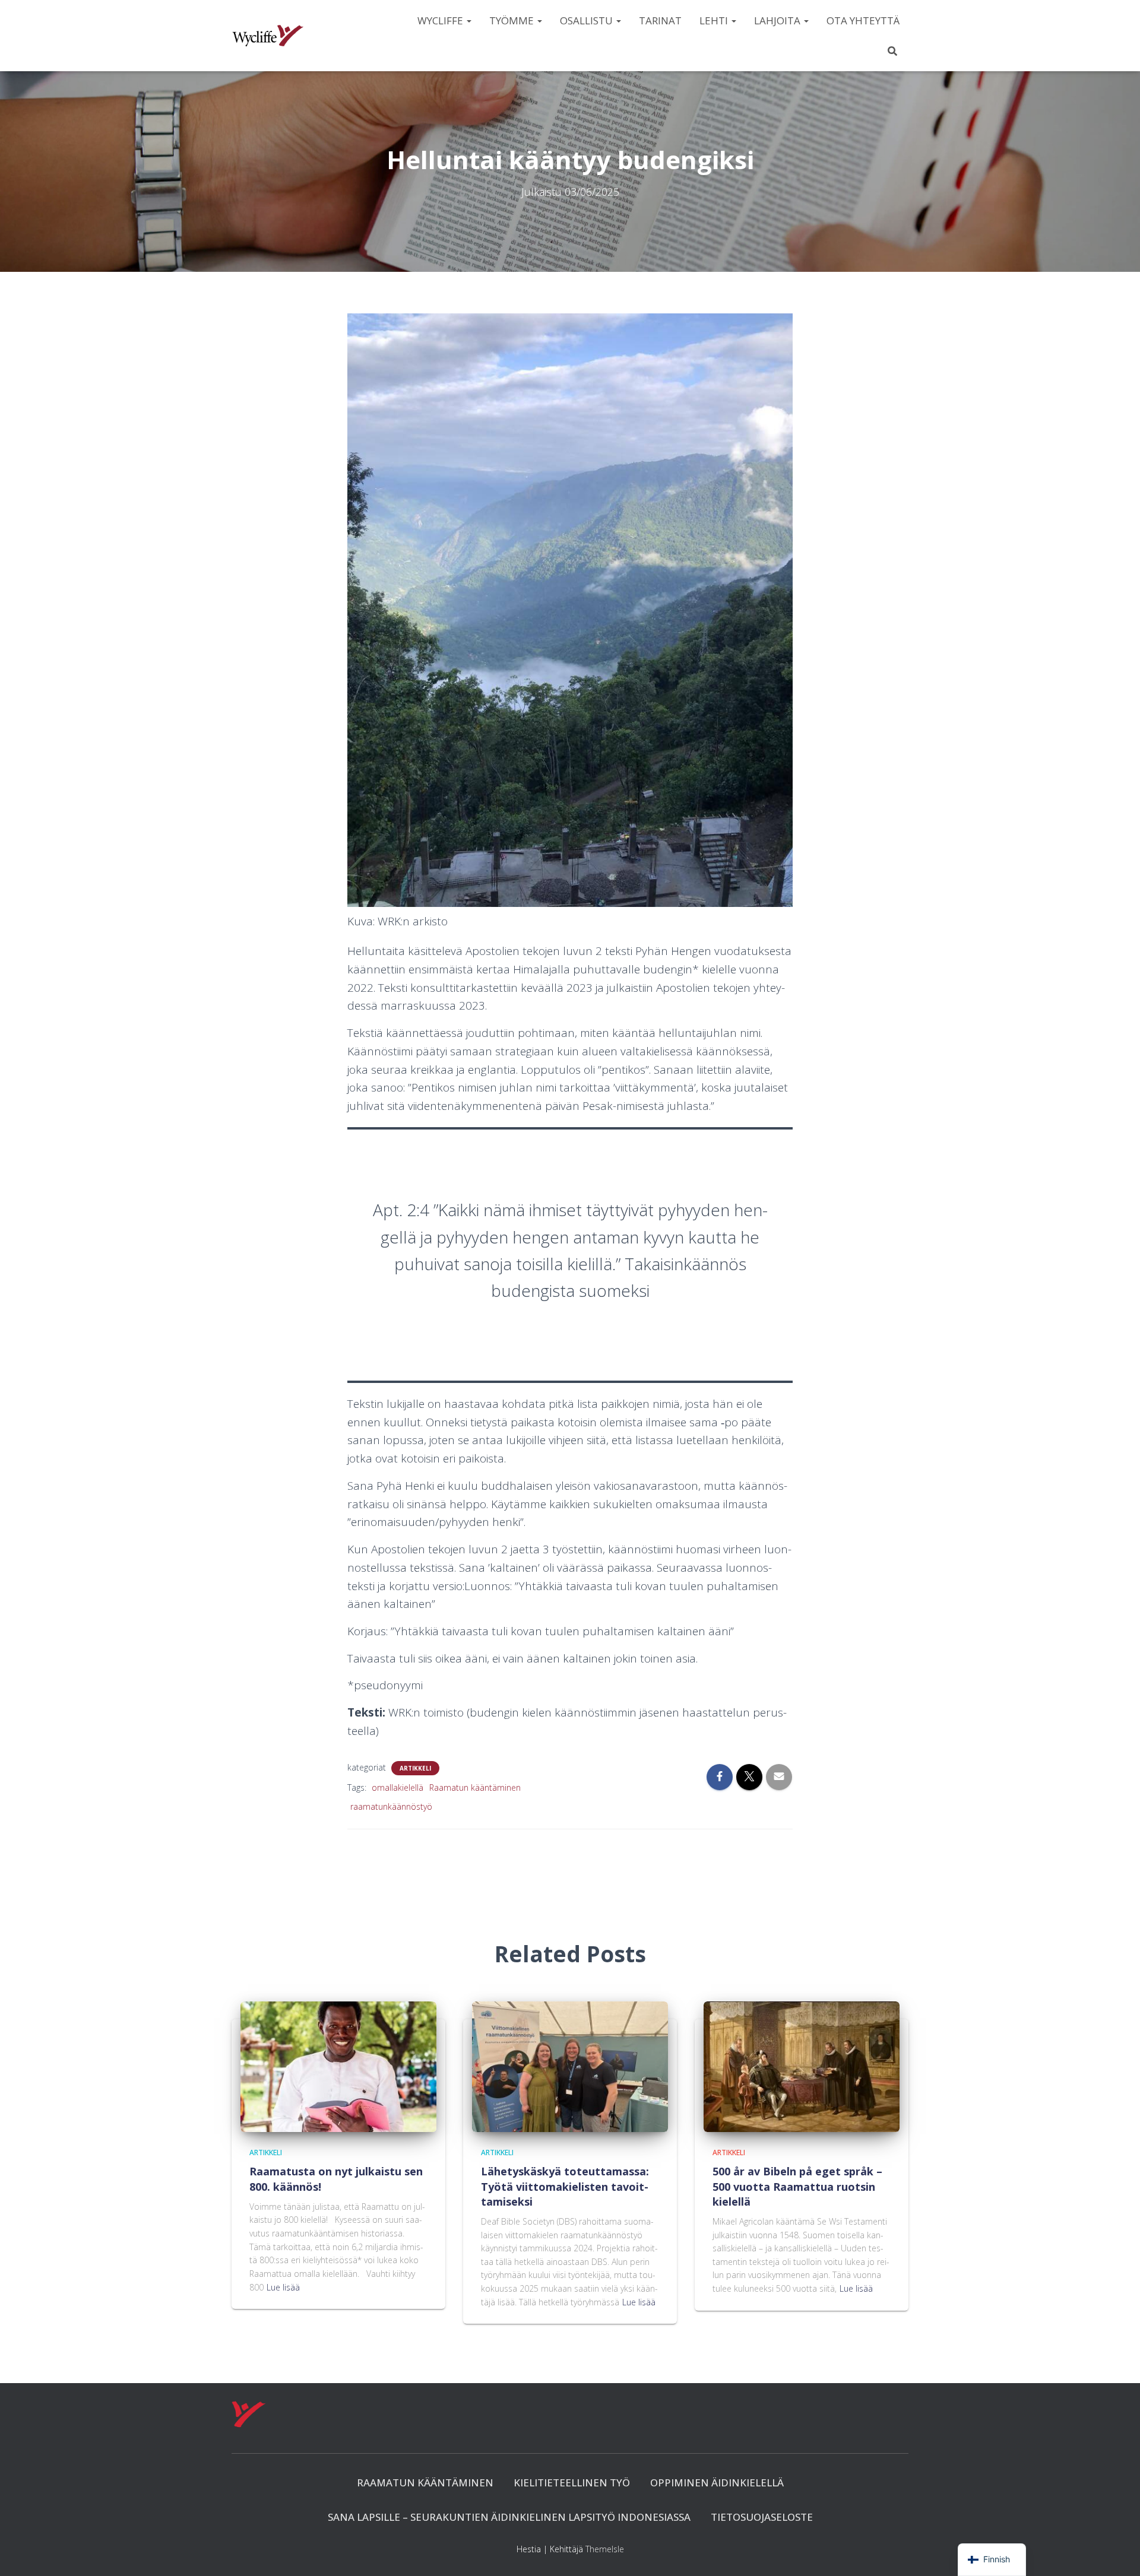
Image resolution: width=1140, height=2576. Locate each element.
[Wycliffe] (268, 36)
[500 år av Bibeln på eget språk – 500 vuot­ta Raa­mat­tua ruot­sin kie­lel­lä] (802, 2066)
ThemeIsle (605, 2549)
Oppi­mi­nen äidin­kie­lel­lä (717, 2483)
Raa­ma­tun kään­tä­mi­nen (425, 2483)
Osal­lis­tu (588, 20)
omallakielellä (398, 1787)
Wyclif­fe (441, 20)
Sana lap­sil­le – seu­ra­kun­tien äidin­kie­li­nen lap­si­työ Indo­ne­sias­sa (509, 2517)
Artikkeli (415, 1768)
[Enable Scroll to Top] (1117, 2552)
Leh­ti (715, 20)
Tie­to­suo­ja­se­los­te (762, 2517)
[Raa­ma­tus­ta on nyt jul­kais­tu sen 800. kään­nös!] (338, 2066)
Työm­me (513, 20)
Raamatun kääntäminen (475, 1787)
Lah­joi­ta (778, 20)
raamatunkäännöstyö (391, 1806)
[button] (468, 20)
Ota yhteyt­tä (863, 20)
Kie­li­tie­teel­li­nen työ (572, 2483)
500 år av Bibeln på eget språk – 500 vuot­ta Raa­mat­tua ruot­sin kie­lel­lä (797, 2186)
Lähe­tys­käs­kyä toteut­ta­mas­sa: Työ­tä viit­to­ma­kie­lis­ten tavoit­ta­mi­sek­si (565, 2186)
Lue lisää (283, 2287)
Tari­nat (660, 20)
